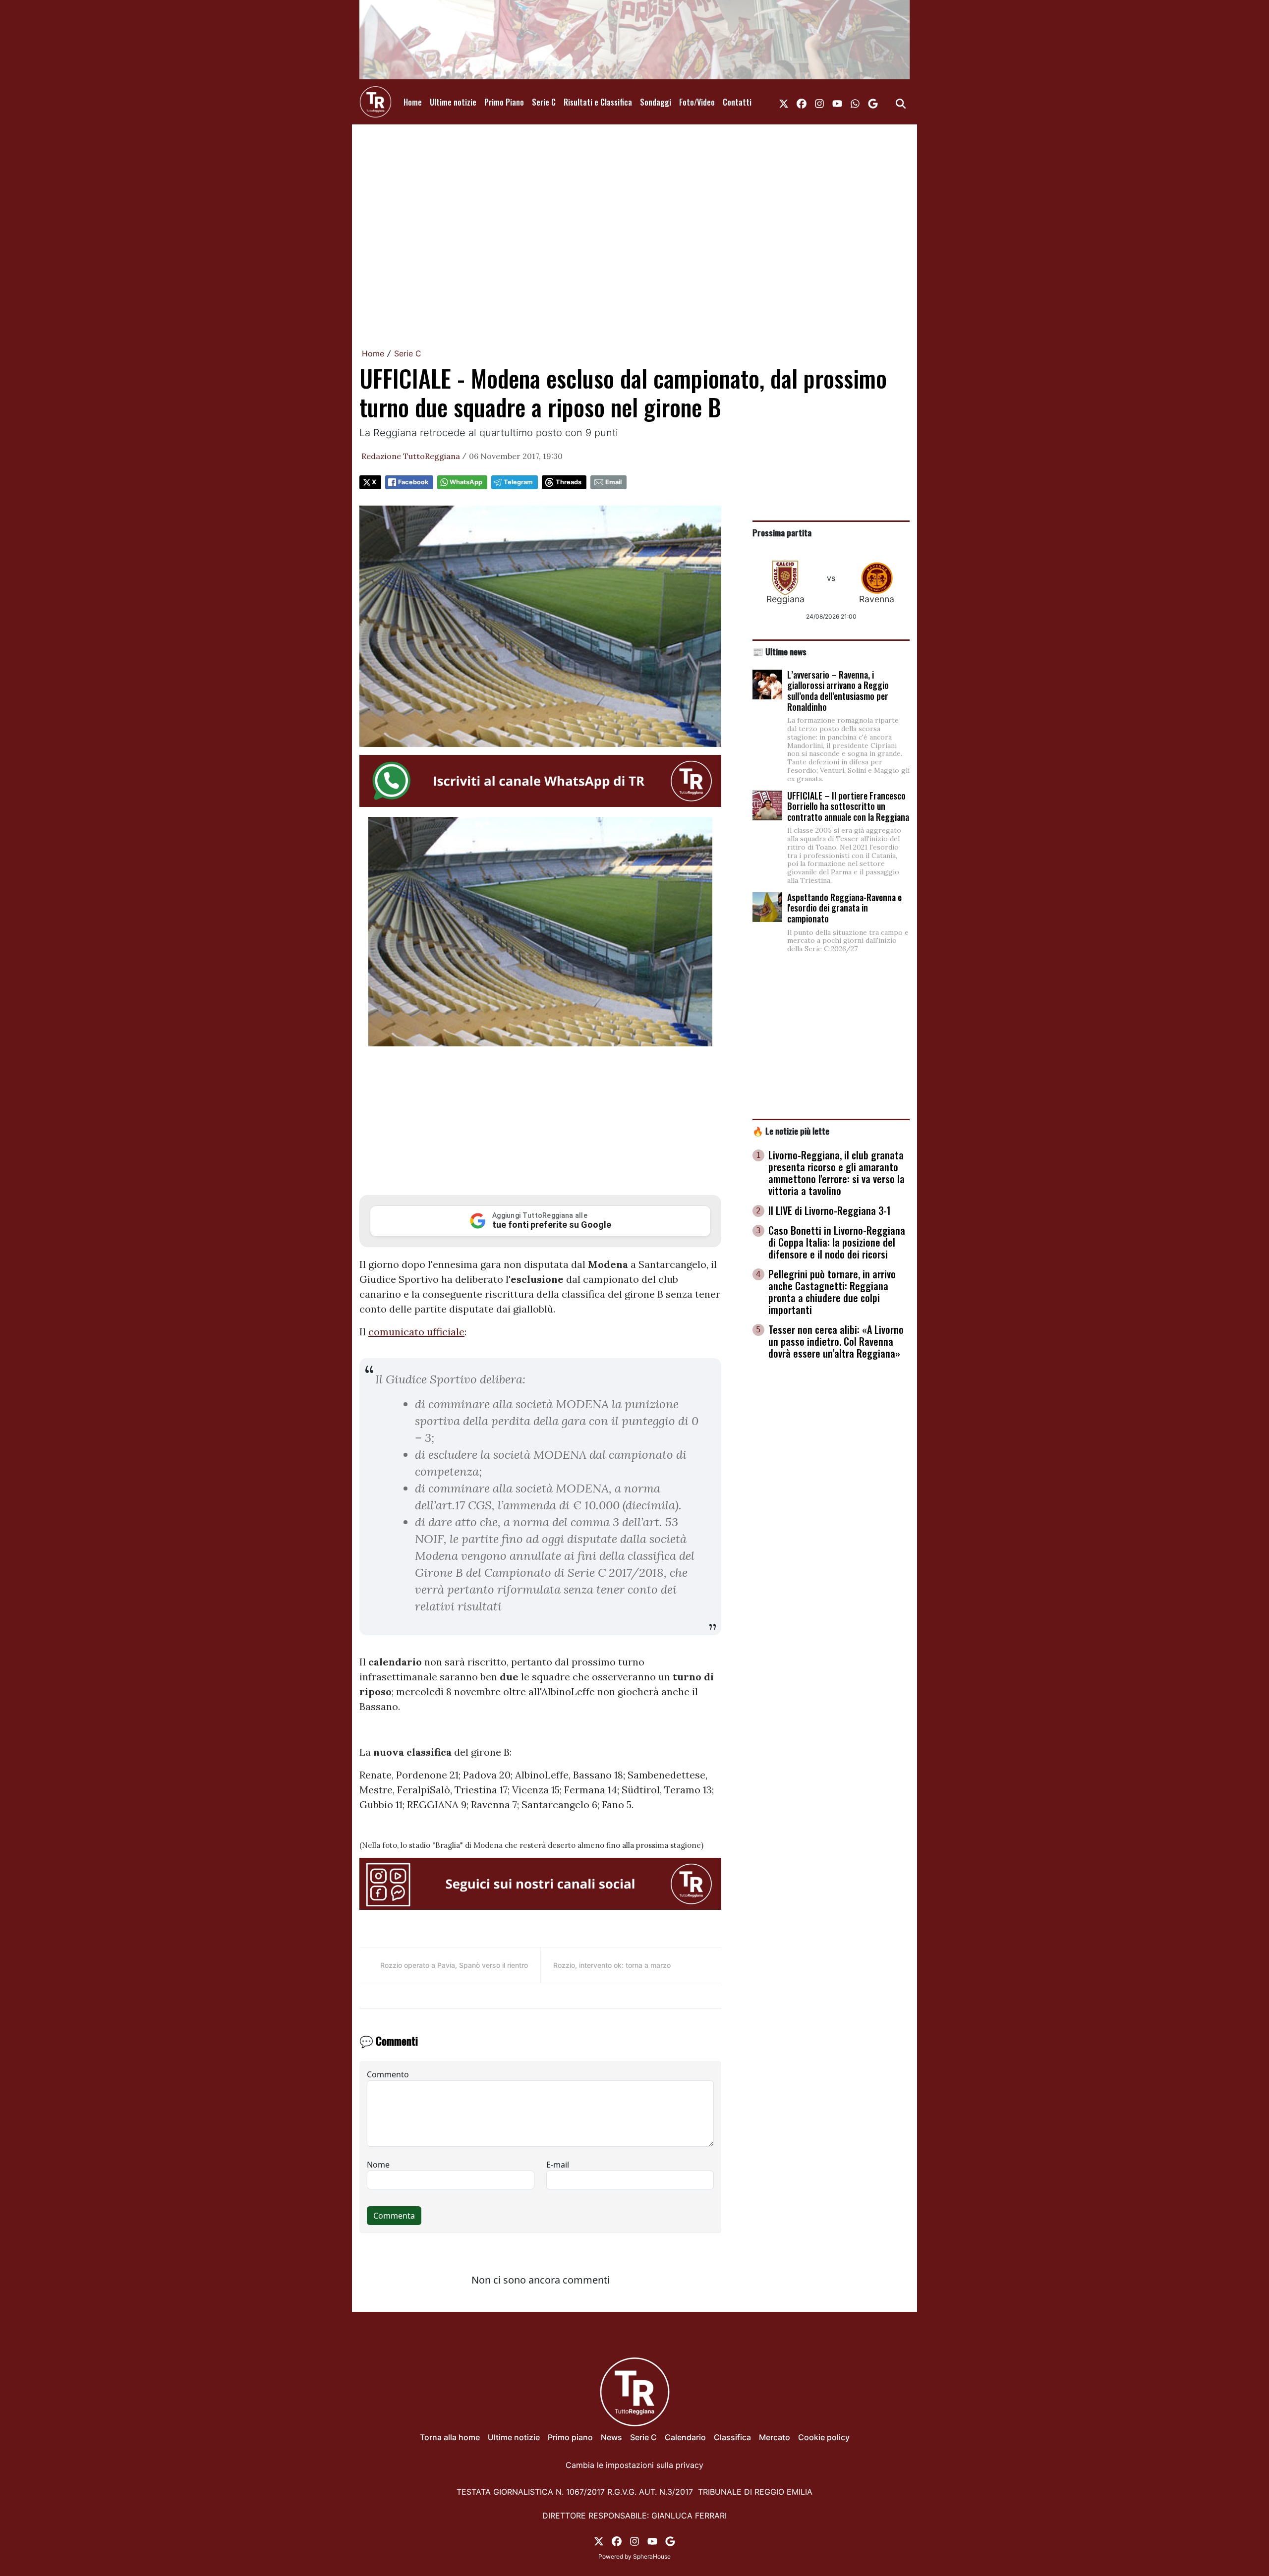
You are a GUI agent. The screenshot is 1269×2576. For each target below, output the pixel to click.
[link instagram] (819, 102)
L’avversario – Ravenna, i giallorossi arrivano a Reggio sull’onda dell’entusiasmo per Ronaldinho (838, 691)
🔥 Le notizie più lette (791, 1131)
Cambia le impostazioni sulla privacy (634, 2465)
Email (613, 482)
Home (413, 102)
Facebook (413, 482)
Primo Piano (504, 102)
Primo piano (570, 2437)
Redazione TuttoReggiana (411, 456)
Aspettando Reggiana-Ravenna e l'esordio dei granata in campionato (844, 908)
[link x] (784, 102)
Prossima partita (782, 532)
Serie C (544, 102)
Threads (569, 482)
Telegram (518, 482)
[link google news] (873, 102)
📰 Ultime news (779, 651)
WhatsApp (466, 482)
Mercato (775, 2437)
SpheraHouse (652, 2556)
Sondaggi (656, 102)
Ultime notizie (453, 102)
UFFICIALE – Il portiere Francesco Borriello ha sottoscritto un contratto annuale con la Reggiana (848, 806)
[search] (901, 102)
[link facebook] (802, 102)
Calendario (685, 2437)
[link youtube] (837, 102)
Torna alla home (450, 2437)
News (611, 2437)
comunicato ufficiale (416, 1332)
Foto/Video (697, 102)
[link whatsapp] (855, 102)
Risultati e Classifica (598, 102)
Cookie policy (824, 2437)
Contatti (737, 102)
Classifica (732, 2437)
